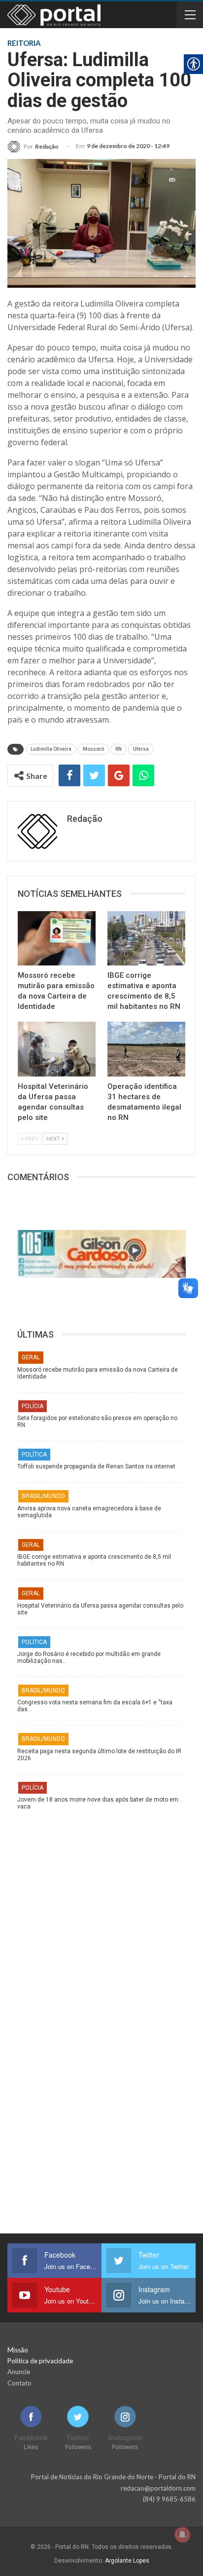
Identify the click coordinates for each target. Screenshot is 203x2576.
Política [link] (34, 1455)
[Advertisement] (101, 1916)
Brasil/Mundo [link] (43, 1496)
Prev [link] (31, 1138)
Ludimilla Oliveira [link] (51, 749)
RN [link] (118, 749)
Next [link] (54, 1138)
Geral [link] (31, 1357)
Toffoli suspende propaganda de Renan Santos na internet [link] (96, 1466)
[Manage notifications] (182, 2535)
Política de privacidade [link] (40, 2361)
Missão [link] (18, 2350)
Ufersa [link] (141, 749)
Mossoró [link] (93, 749)
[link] (33, 146)
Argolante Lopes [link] (127, 2561)
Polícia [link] (33, 1406)
